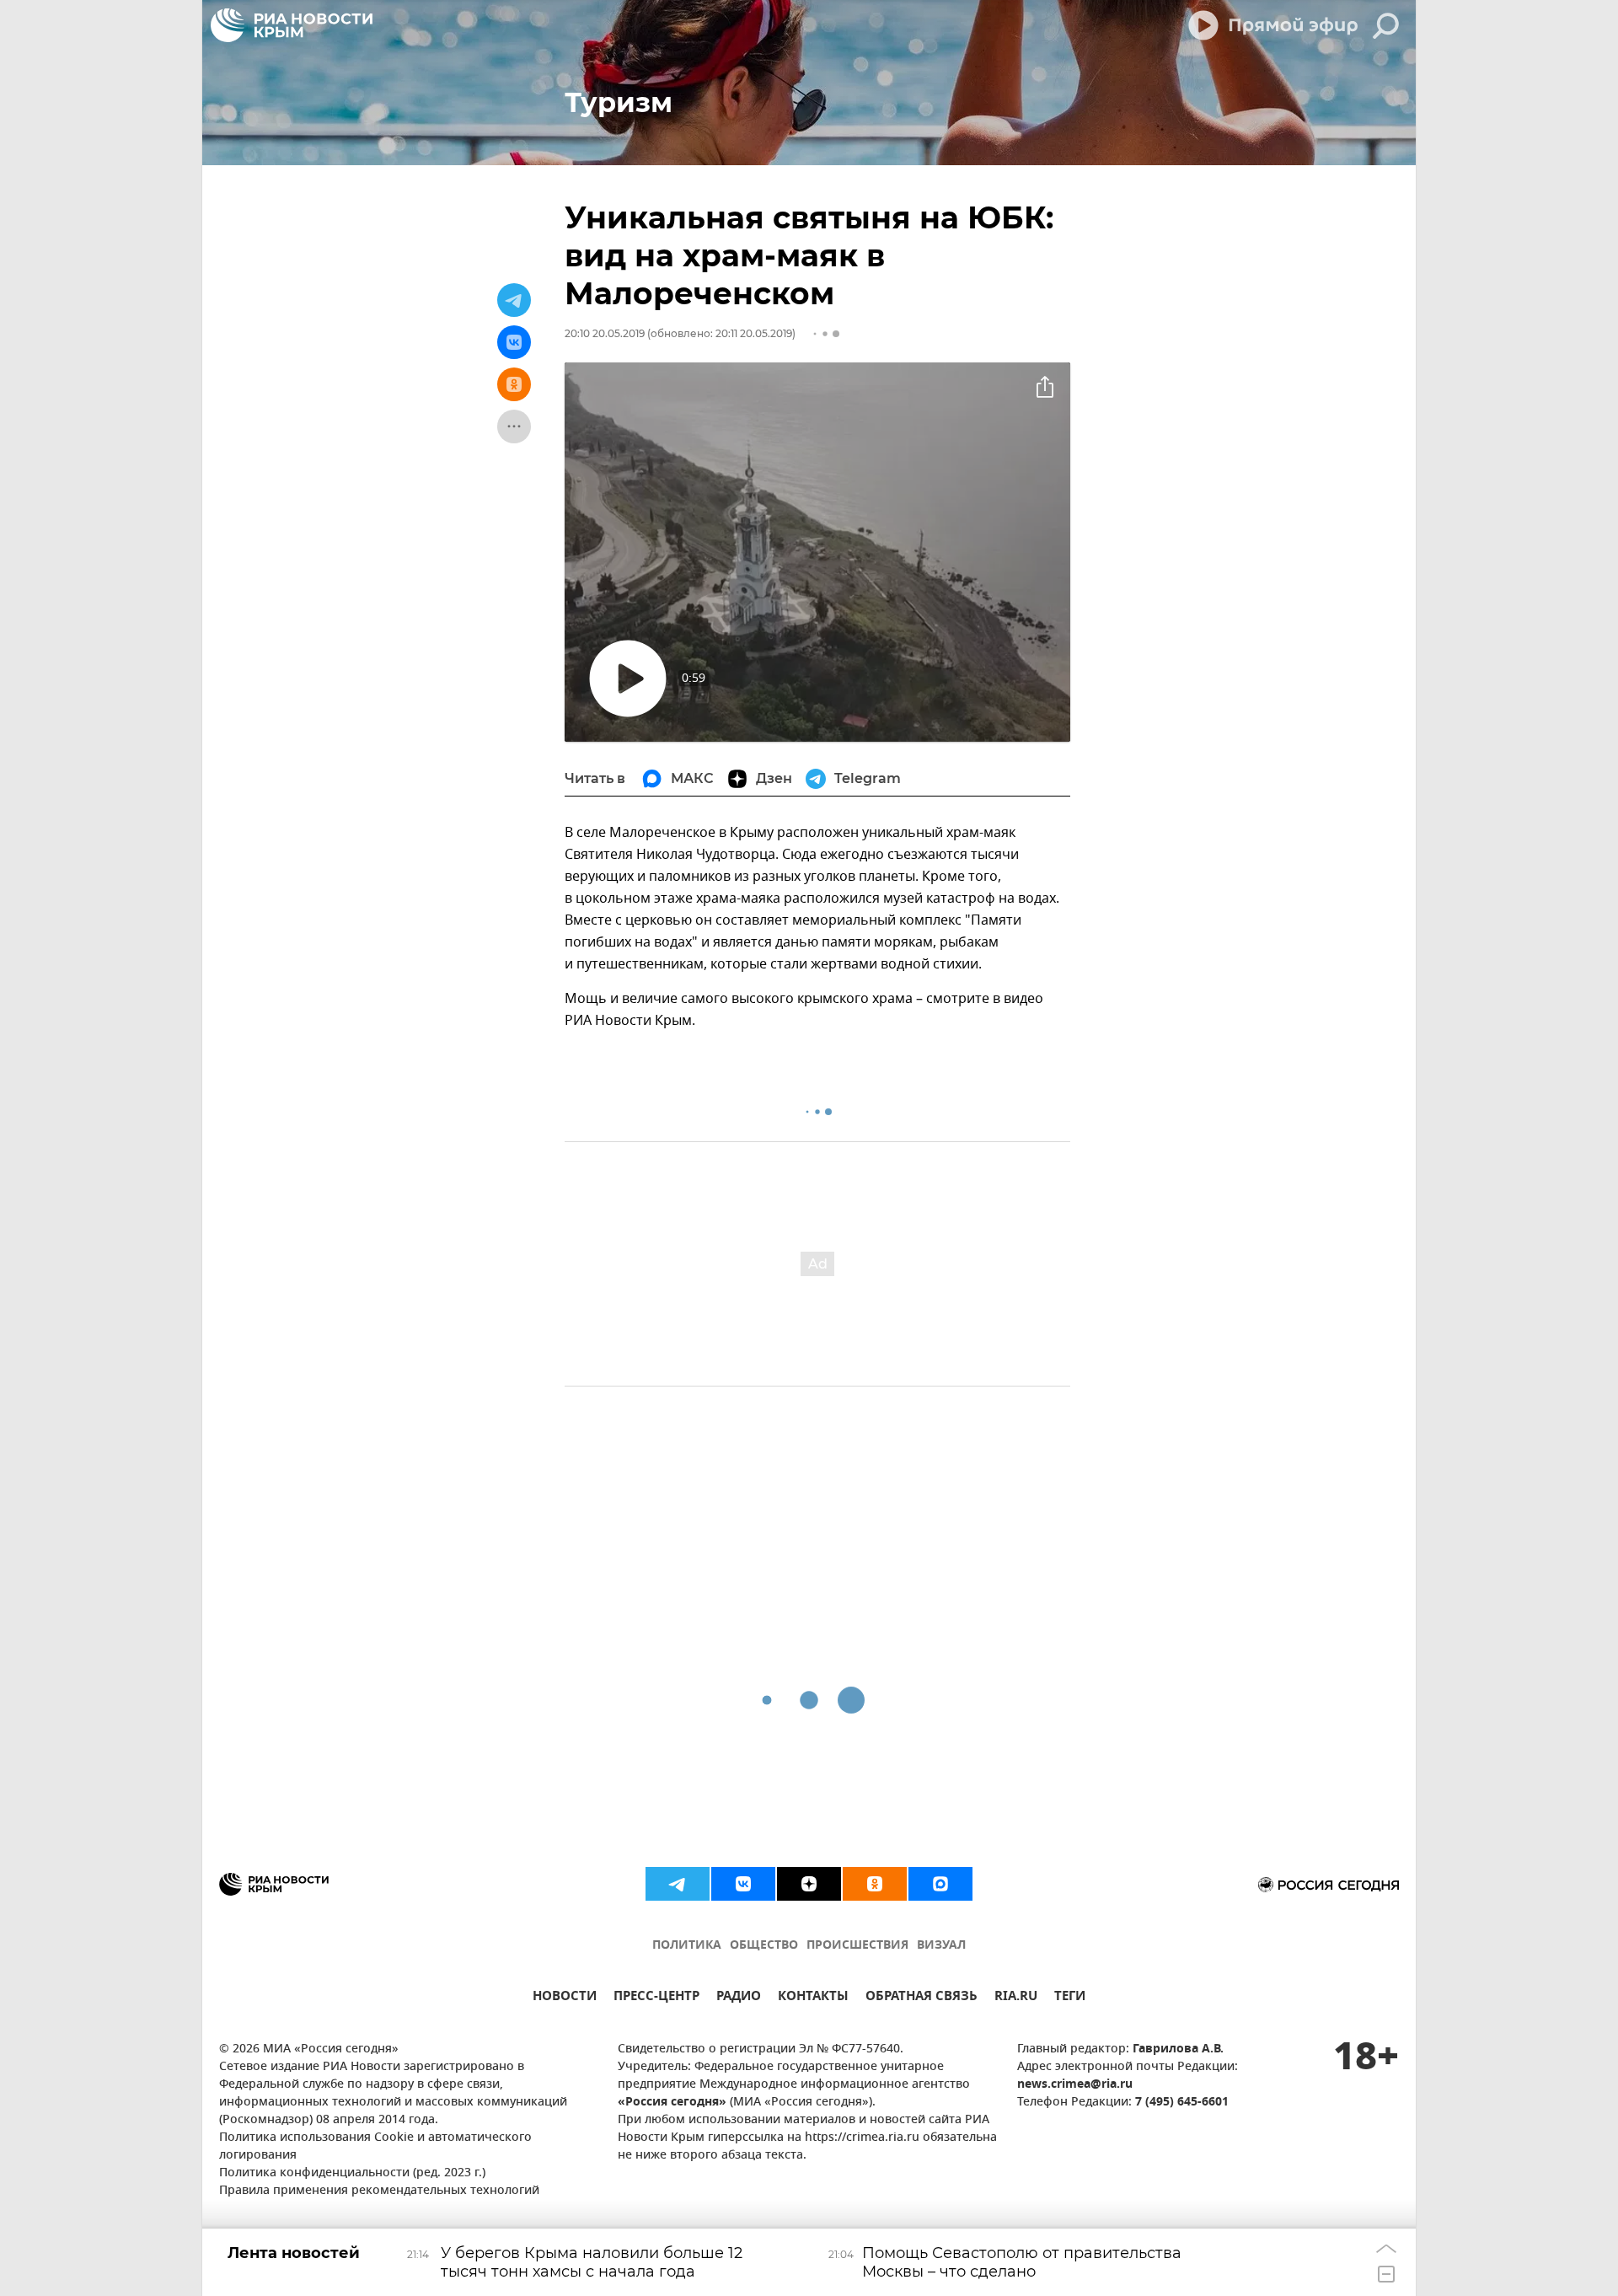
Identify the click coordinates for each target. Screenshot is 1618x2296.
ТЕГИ (1070, 1998)
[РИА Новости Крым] (292, 25)
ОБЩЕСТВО (764, 1946)
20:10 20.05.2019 (605, 333)
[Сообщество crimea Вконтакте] (743, 1884)
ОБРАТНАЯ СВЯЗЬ (922, 1998)
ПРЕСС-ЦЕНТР (656, 1998)
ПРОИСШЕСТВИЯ (857, 1946)
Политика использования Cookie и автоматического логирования (375, 2147)
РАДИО (739, 1998)
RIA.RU (1016, 1998)
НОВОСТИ (565, 1998)
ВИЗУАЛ (941, 1946)
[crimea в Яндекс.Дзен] (809, 1884)
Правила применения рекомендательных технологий (379, 2191)
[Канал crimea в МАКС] (940, 1884)
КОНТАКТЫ (813, 1998)
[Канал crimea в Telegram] (678, 1884)
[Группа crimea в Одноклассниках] (875, 1884)
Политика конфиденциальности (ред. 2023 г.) (352, 2173)
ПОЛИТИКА (687, 1946)
